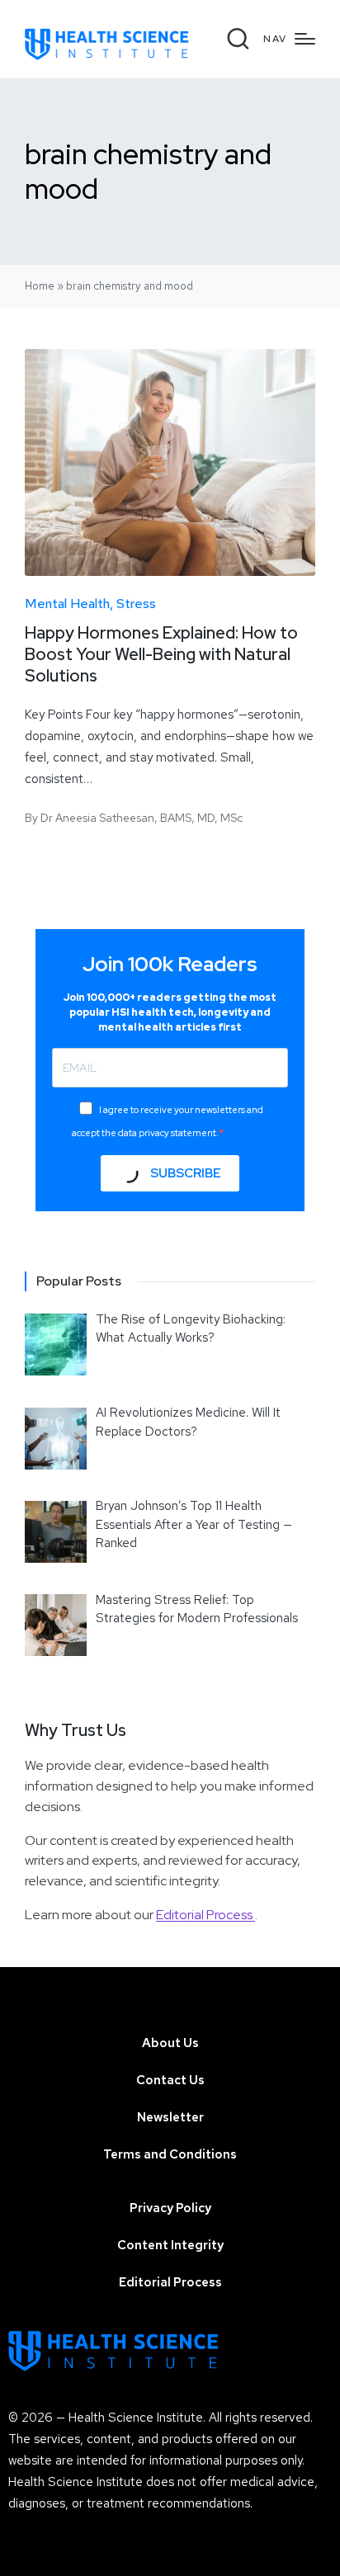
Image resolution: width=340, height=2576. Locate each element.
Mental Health (67, 604)
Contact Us (170, 2080)
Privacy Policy (170, 2208)
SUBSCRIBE (184, 1173)
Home (40, 286)
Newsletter (170, 2117)
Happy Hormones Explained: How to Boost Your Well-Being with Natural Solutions (161, 654)
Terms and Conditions (170, 2154)
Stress (136, 604)
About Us (170, 2043)
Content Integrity (170, 2245)
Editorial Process (205, 1915)
